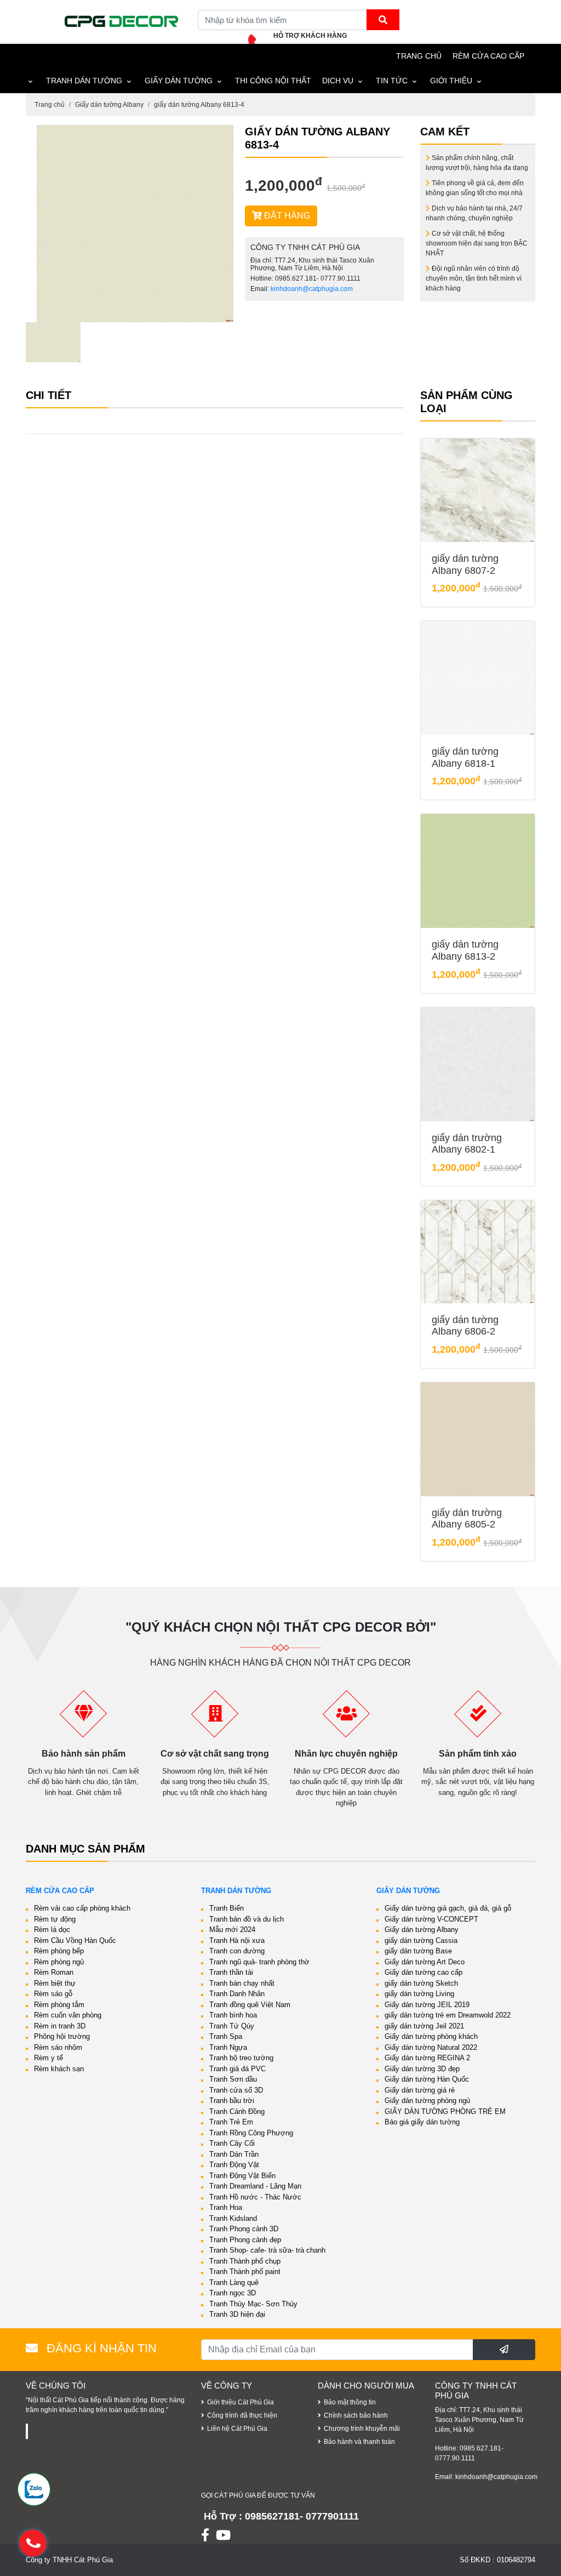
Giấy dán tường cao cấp (423, 1972)
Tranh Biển (227, 1908)
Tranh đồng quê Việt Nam (250, 2005)
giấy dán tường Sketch (421, 1983)
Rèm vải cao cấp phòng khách (82, 1908)
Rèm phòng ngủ (59, 1962)
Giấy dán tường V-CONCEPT (431, 1919)
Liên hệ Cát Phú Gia (237, 2429)
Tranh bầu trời (232, 2101)
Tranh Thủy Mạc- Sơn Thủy (253, 2304)
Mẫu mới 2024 (232, 1930)
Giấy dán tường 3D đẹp (422, 2069)
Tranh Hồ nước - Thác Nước (255, 2197)
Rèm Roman (54, 1972)
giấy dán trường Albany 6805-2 (467, 1519)
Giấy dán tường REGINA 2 (427, 2058)
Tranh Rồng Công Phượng (251, 2133)
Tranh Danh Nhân (237, 1994)
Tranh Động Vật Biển (242, 2176)
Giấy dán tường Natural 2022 (431, 2047)
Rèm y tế (48, 2058)
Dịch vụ (338, 81)
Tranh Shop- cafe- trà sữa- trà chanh (267, 2250)
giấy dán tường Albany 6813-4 (199, 105)
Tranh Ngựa (228, 2047)
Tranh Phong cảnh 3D (244, 2229)
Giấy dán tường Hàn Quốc (427, 2079)
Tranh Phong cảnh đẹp (245, 2240)
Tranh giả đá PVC (237, 2069)
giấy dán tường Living (419, 1994)
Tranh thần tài (231, 1972)
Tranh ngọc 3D (233, 2293)
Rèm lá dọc (52, 1930)
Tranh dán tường (84, 81)
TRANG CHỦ (419, 56)
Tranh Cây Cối (232, 2143)
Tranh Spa (226, 2036)
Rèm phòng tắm (59, 2005)
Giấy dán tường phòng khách (431, 2036)
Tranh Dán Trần (234, 2154)
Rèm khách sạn (59, 2069)
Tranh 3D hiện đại (237, 2314)
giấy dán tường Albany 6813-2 (465, 950)
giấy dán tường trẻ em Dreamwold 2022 (448, 2015)
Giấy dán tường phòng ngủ (427, 2101)
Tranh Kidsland (233, 2218)
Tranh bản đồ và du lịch (247, 1919)
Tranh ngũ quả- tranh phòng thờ (259, 1962)
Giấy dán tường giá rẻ (420, 2090)
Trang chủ (50, 105)
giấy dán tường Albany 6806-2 (465, 1326)
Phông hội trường (62, 2036)
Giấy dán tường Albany (109, 105)
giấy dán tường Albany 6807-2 (465, 565)
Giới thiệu (451, 81)
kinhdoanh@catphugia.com (312, 289)
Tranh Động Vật (234, 2165)
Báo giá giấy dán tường (422, 2122)
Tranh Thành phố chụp (245, 2261)
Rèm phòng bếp (59, 1951)
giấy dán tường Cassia (421, 1940)
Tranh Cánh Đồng (237, 2111)
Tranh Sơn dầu (233, 2079)
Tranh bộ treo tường (241, 2058)
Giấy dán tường (179, 81)
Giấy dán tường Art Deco (425, 1962)
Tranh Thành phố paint (245, 2272)
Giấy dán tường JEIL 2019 (427, 2005)
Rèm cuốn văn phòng (68, 2015)
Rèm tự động (55, 1919)
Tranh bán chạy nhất (242, 1983)
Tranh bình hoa (233, 2015)
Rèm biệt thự (55, 1983)
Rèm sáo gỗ (53, 1994)
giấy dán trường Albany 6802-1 (467, 1144)
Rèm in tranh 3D (60, 2026)
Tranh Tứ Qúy (232, 2026)
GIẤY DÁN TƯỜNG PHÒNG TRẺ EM (445, 2111)
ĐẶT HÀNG (286, 216)
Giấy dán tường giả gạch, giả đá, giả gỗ (448, 1908)
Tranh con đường (237, 1951)
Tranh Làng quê (234, 2283)
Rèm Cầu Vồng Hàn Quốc (75, 1940)
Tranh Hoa (226, 2207)
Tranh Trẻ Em (231, 2122)
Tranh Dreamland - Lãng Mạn (255, 2186)
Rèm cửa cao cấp (488, 56)
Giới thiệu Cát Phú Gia (241, 2402)
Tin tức (392, 81)
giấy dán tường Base (418, 1951)
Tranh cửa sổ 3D (236, 2090)
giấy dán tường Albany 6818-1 (465, 757)
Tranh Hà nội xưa (237, 1940)
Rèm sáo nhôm (58, 2047)
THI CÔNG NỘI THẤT (273, 81)
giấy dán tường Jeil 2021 (424, 2026)
